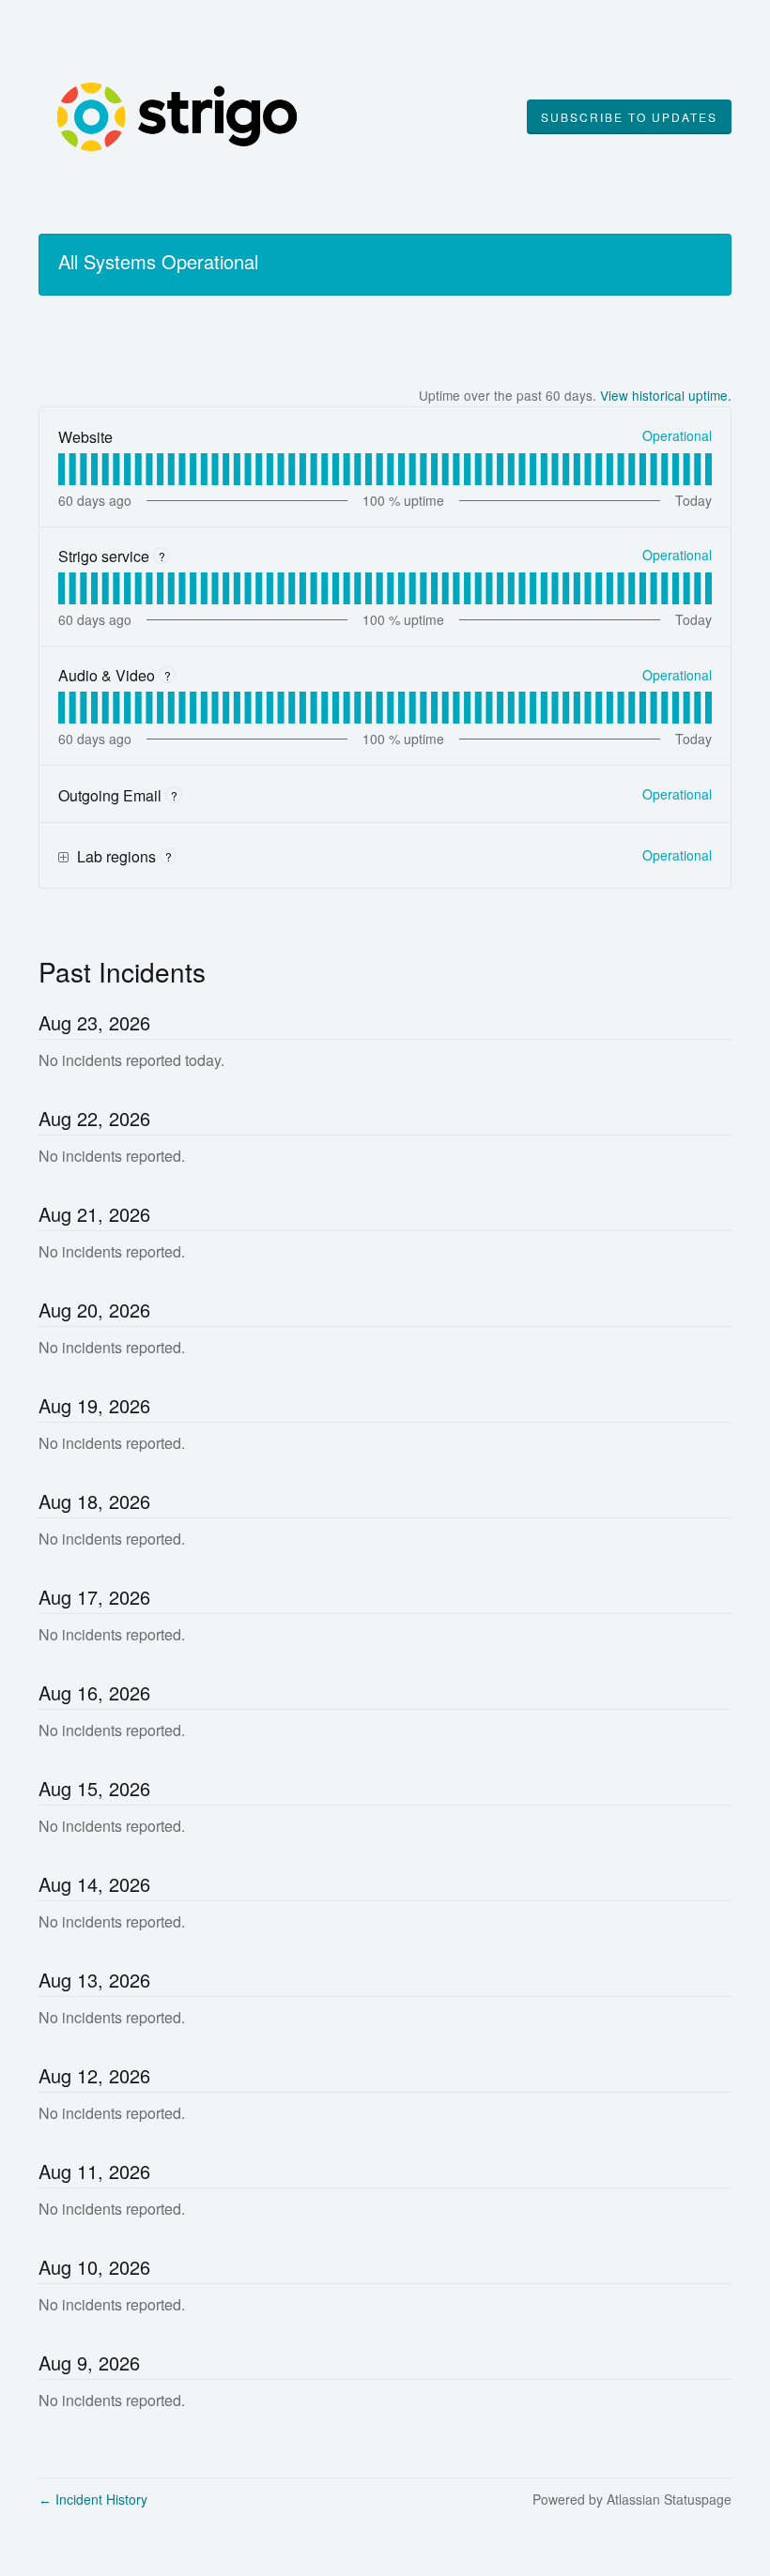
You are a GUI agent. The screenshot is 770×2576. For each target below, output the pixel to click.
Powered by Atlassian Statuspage (632, 2499)
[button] (629, 117)
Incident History (93, 2499)
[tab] (62, 469)
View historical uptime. (666, 395)
